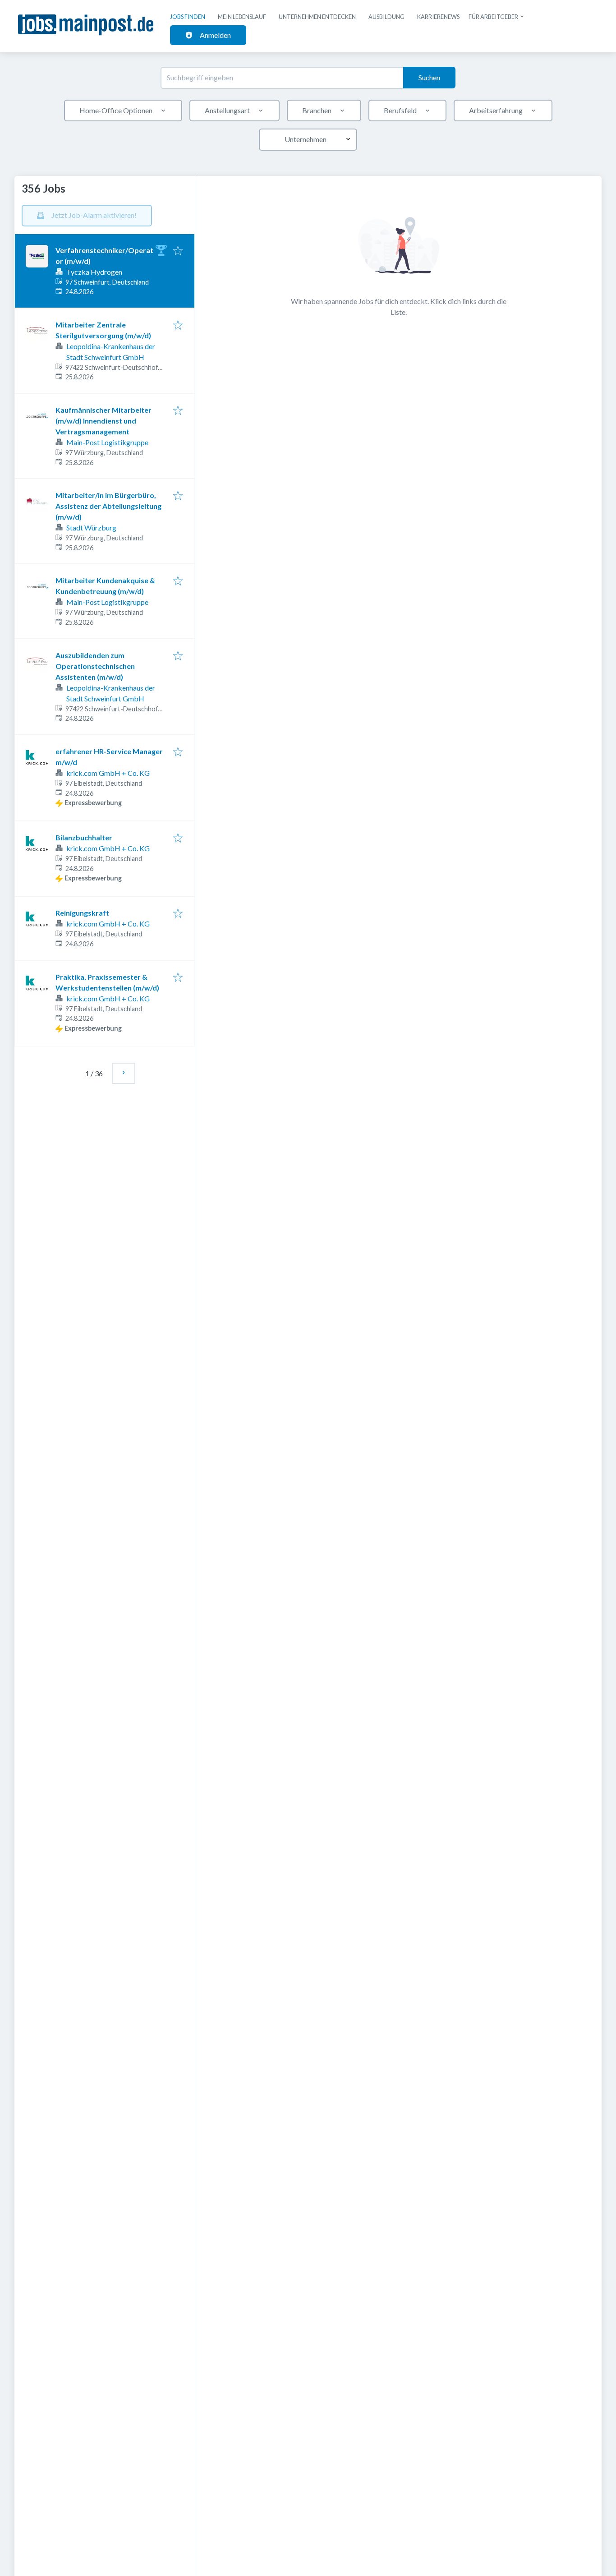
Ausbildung (386, 17)
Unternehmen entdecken (317, 17)
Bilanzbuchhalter (84, 837)
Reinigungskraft (82, 913)
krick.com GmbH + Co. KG (108, 773)
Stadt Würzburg (91, 528)
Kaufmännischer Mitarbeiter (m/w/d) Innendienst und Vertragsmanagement (103, 421)
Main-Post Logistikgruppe (107, 442)
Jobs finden (188, 17)
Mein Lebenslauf (242, 17)
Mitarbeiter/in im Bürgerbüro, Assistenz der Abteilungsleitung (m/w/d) (108, 506)
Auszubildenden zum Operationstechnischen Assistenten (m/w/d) (95, 666)
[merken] (178, 251)
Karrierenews (438, 17)
